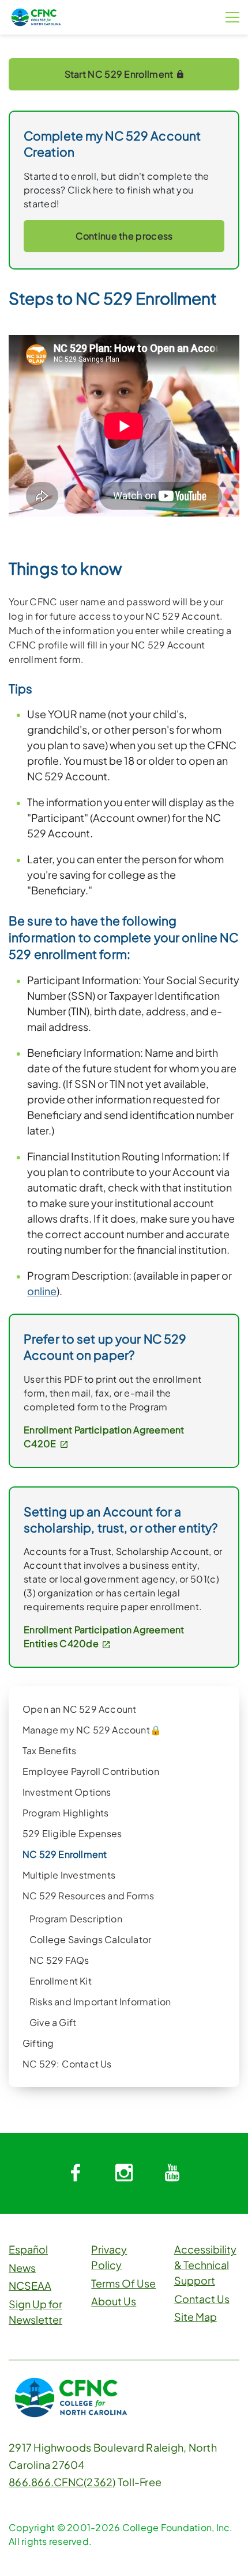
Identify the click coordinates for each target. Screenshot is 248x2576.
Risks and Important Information (100, 2002)
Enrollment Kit (61, 1981)
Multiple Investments (69, 1875)
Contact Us (202, 2299)
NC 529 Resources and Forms (88, 1896)
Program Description (76, 1919)
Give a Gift (53, 2022)
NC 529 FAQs (59, 1960)
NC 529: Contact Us (67, 2064)
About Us (114, 2301)
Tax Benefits (49, 1750)
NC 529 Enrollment (65, 1854)
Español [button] (28, 2249)
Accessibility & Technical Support (205, 2265)
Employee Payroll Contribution (91, 1771)
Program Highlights (66, 1813)
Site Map (196, 2317)
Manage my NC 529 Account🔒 (92, 1730)
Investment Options (67, 1792)
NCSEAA (30, 2285)
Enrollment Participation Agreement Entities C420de (104, 1636)
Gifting (38, 2043)
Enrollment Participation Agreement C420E (104, 1437)
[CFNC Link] (36, 16)
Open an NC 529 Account (79, 1709)
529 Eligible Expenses (72, 1833)
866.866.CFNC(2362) (62, 2482)
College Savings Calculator (90, 1939)
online (42, 1291)
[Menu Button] (232, 17)
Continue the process (124, 236)
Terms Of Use (123, 2283)
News (22, 2268)
